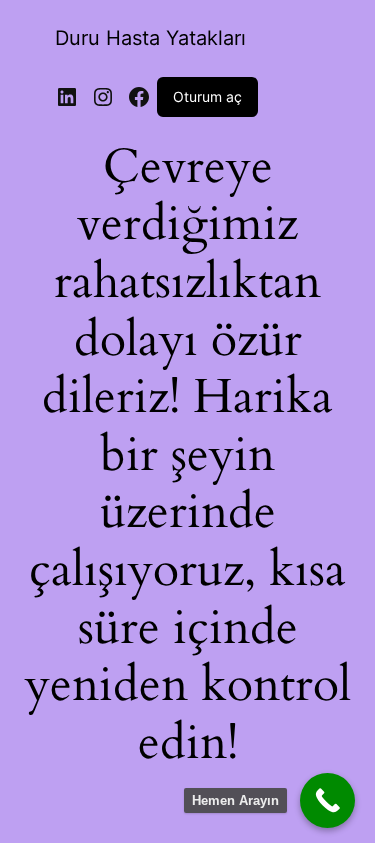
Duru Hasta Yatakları (150, 38)
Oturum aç (207, 96)
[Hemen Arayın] (327, 800)
